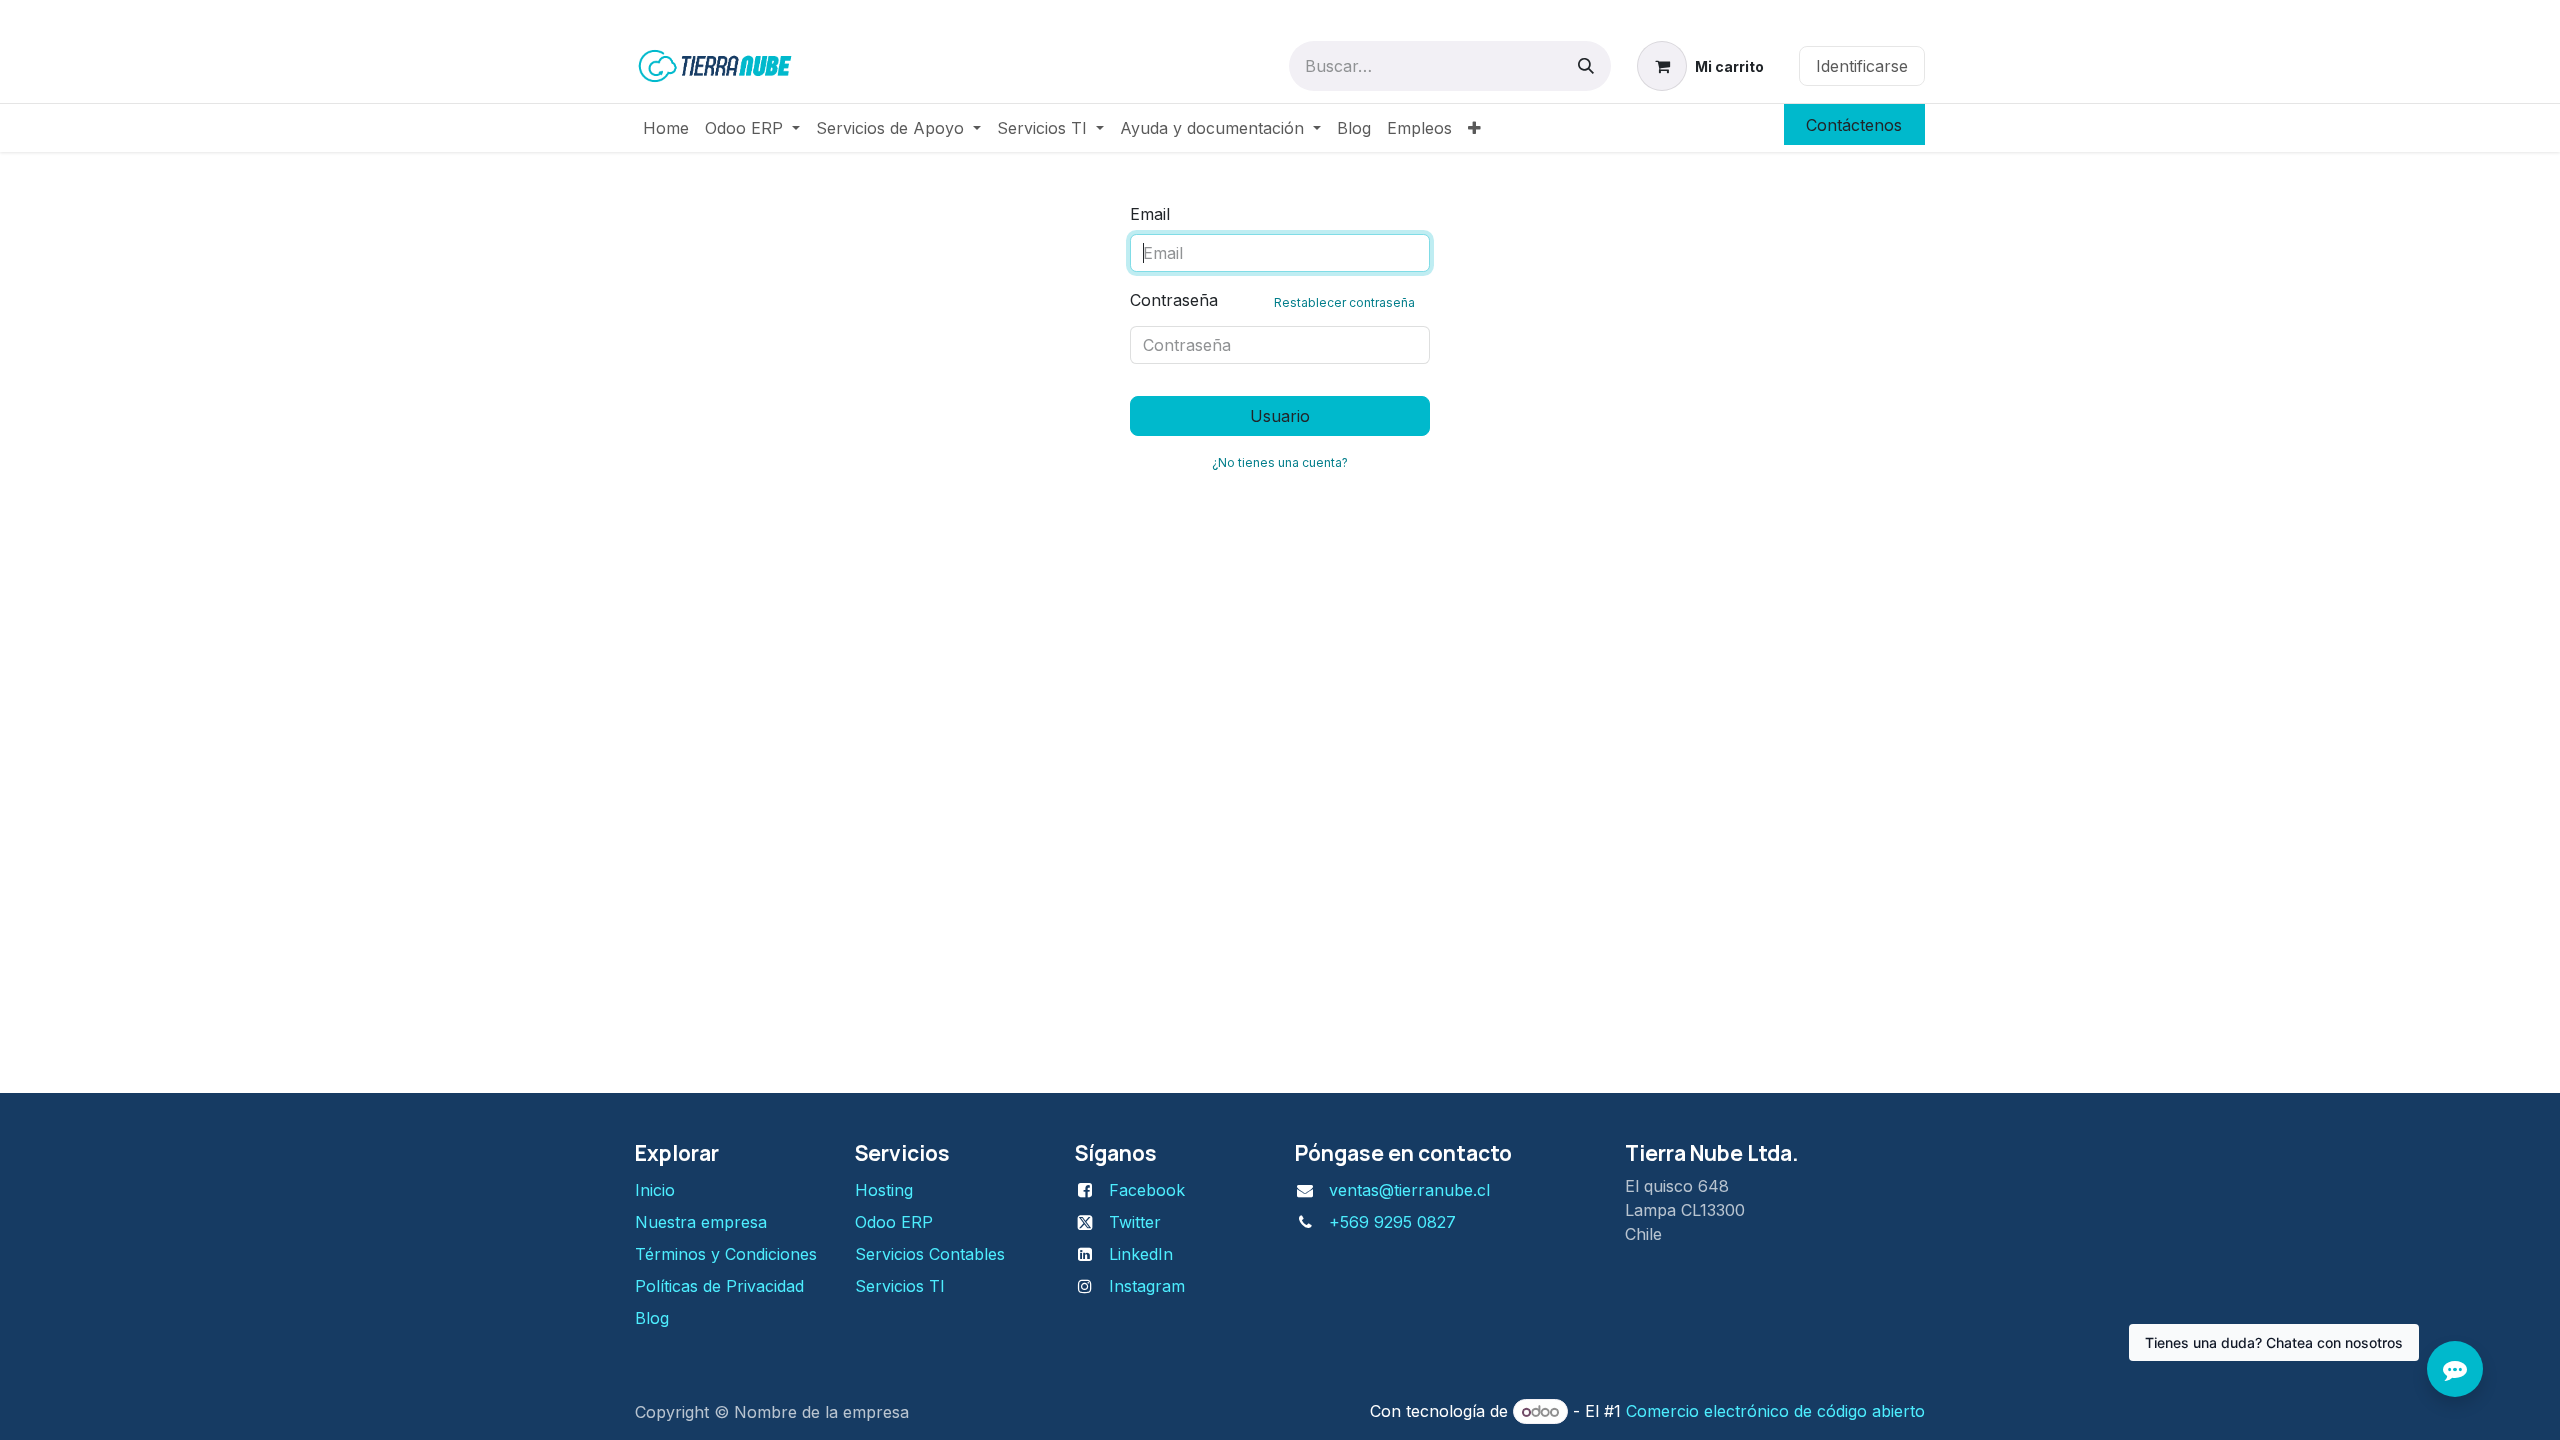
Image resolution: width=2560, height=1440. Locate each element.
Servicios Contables (930, 1254)
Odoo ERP (894, 1222)
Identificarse (1862, 66)
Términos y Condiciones (728, 1254)
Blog (652, 1318)
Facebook (1147, 1190)
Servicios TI (900, 1286)
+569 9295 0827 (1392, 1222)
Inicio (655, 1190)
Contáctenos (1854, 125)
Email (1150, 214)
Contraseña (1272, 300)
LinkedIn (1141, 1254)
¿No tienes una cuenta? (1280, 462)
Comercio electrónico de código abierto (1775, 1411)
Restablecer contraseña (1344, 302)
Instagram (1147, 1286)
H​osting (884, 1190)
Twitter (1135, 1222)
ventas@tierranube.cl (1409, 1190)
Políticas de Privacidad (719, 1286)
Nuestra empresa (701, 1222)
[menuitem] (666, 128)
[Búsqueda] (1586, 66)
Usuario (1280, 416)
